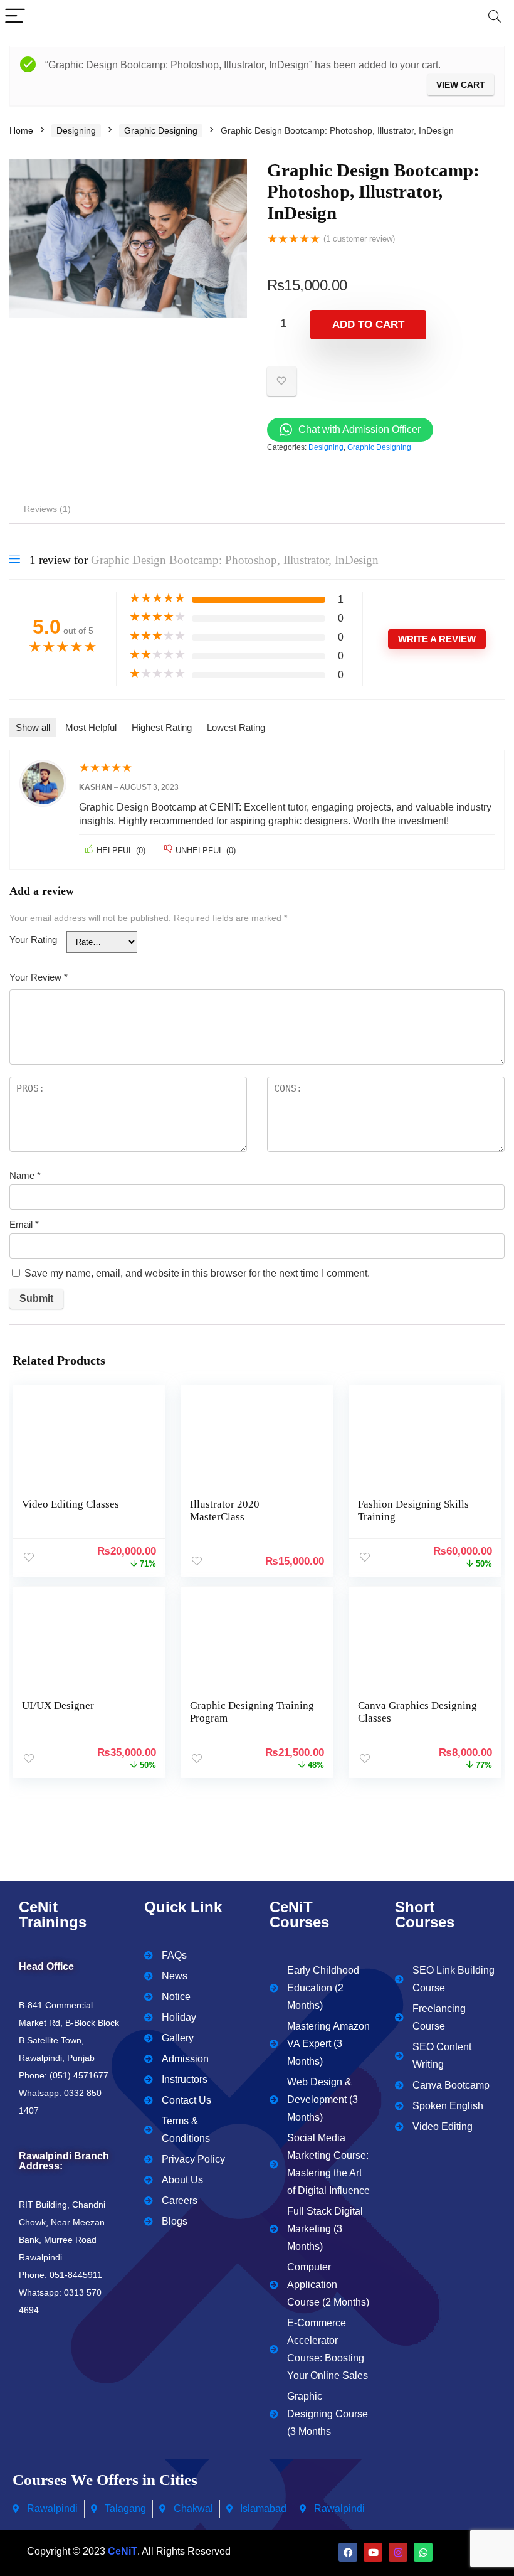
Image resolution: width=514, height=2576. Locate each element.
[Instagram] (398, 2552)
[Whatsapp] (423, 2552)
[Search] (495, 17)
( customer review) (359, 239)
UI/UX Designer (58, 1706)
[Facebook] (348, 2552)
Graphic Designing (161, 130)
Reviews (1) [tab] (47, 509)
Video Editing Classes (71, 1504)
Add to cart (368, 325)
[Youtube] (373, 2552)
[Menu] (15, 17)
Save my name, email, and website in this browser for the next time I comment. (197, 1273)
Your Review (39, 977)
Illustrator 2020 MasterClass (225, 1510)
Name (25, 1175)
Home (21, 130)
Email (24, 1224)
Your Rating (33, 939)
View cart (461, 85)
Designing (76, 130)
